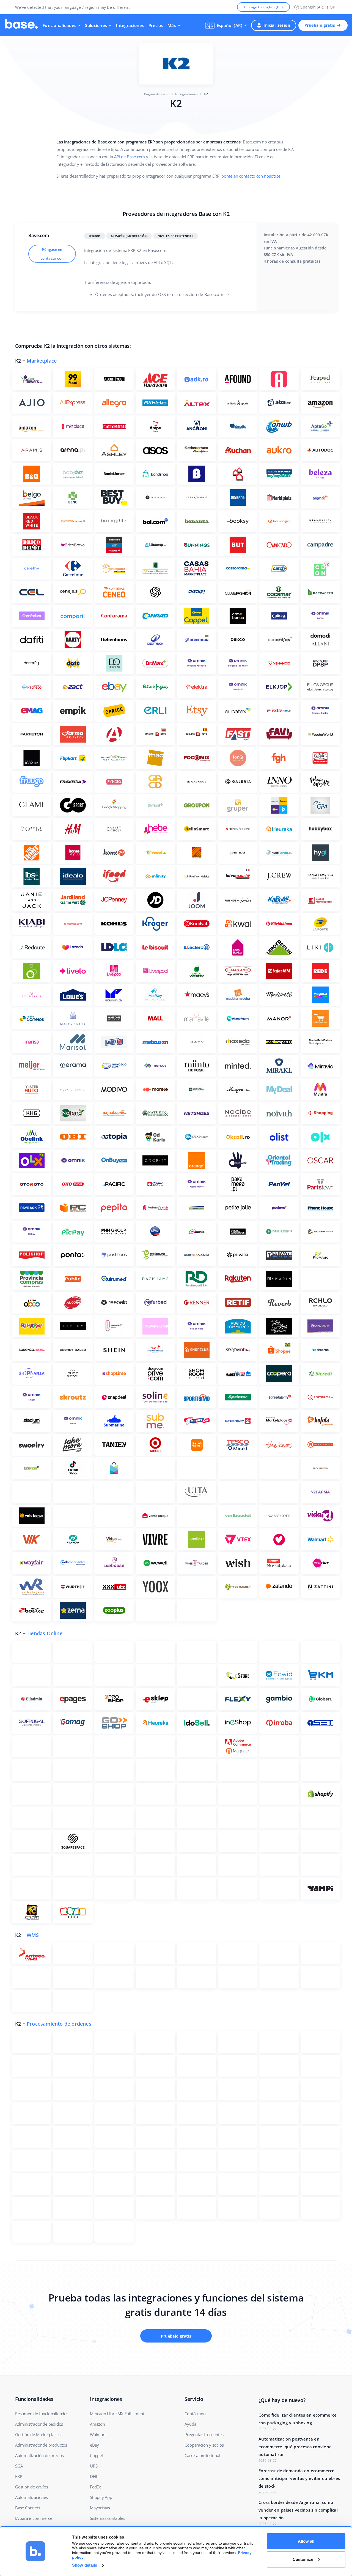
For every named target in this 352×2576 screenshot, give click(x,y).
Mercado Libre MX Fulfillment (117, 2414)
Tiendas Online (45, 1633)
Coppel (96, 2455)
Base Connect (28, 2508)
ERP (19, 2476)
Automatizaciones (31, 2497)
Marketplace (42, 361)
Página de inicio (157, 94)
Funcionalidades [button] (59, 25)
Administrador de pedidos (39, 2424)
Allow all (306, 2541)
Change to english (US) (264, 7)
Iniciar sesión (277, 25)
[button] (226, 25)
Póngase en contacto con (52, 254)
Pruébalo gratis (320, 25)
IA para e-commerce (34, 2518)
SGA (19, 2466)
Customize (303, 2559)
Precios (156, 25)
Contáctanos (196, 2414)
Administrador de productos (41, 2445)
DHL (94, 2476)
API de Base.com (130, 157)
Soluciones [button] (96, 25)
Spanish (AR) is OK (318, 7)
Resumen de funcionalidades (42, 2414)
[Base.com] (21, 25)
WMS (33, 1935)
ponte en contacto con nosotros (251, 176)
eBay (94, 2445)
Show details (85, 2565)
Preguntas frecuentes (204, 2434)
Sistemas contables (107, 2518)
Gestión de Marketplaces (38, 2434)
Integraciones (130, 25)
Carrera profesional (202, 2455)
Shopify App (101, 2497)
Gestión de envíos (32, 2487)
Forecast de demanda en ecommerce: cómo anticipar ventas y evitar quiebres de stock (299, 2478)
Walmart (98, 2434)
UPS (94, 2466)
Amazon (97, 2424)
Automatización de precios (39, 2455)
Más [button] (172, 25)
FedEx (95, 2487)
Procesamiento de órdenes (59, 2024)
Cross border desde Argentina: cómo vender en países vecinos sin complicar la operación (298, 2510)
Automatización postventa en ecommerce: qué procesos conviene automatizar (295, 2447)
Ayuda (190, 2424)
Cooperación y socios (204, 2445)
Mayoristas (100, 2508)
